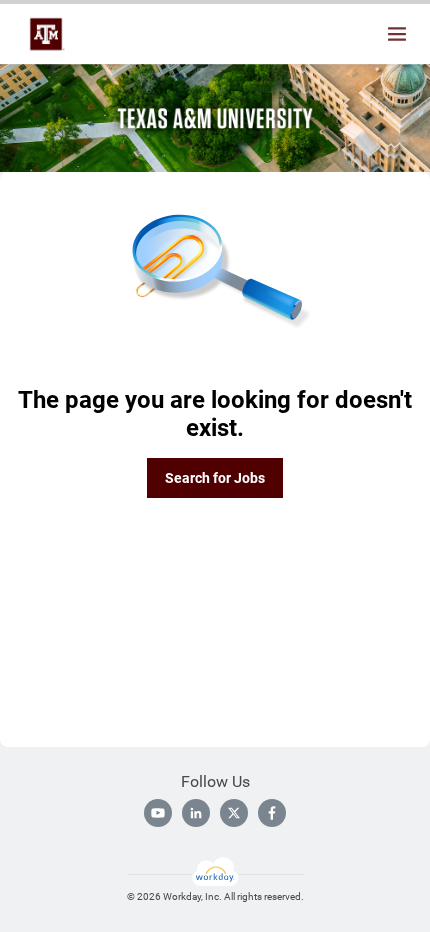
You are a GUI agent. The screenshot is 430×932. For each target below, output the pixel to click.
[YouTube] (158, 813)
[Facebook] (272, 813)
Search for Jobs (215, 478)
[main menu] (397, 34)
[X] (234, 813)
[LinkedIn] (196, 813)
